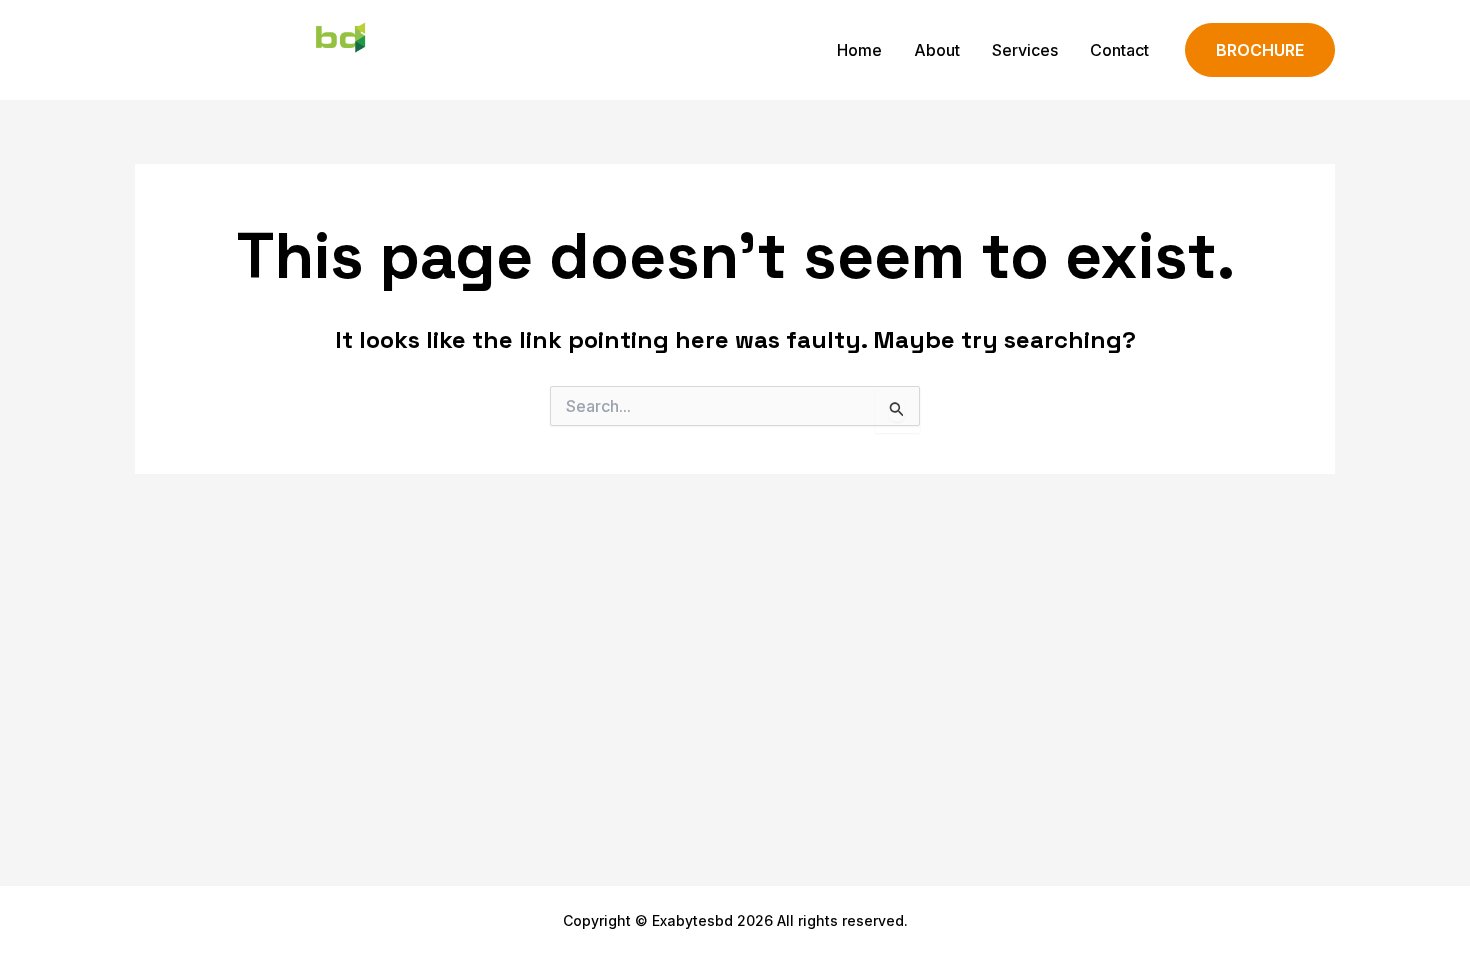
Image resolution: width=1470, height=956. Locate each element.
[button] (1260, 50)
